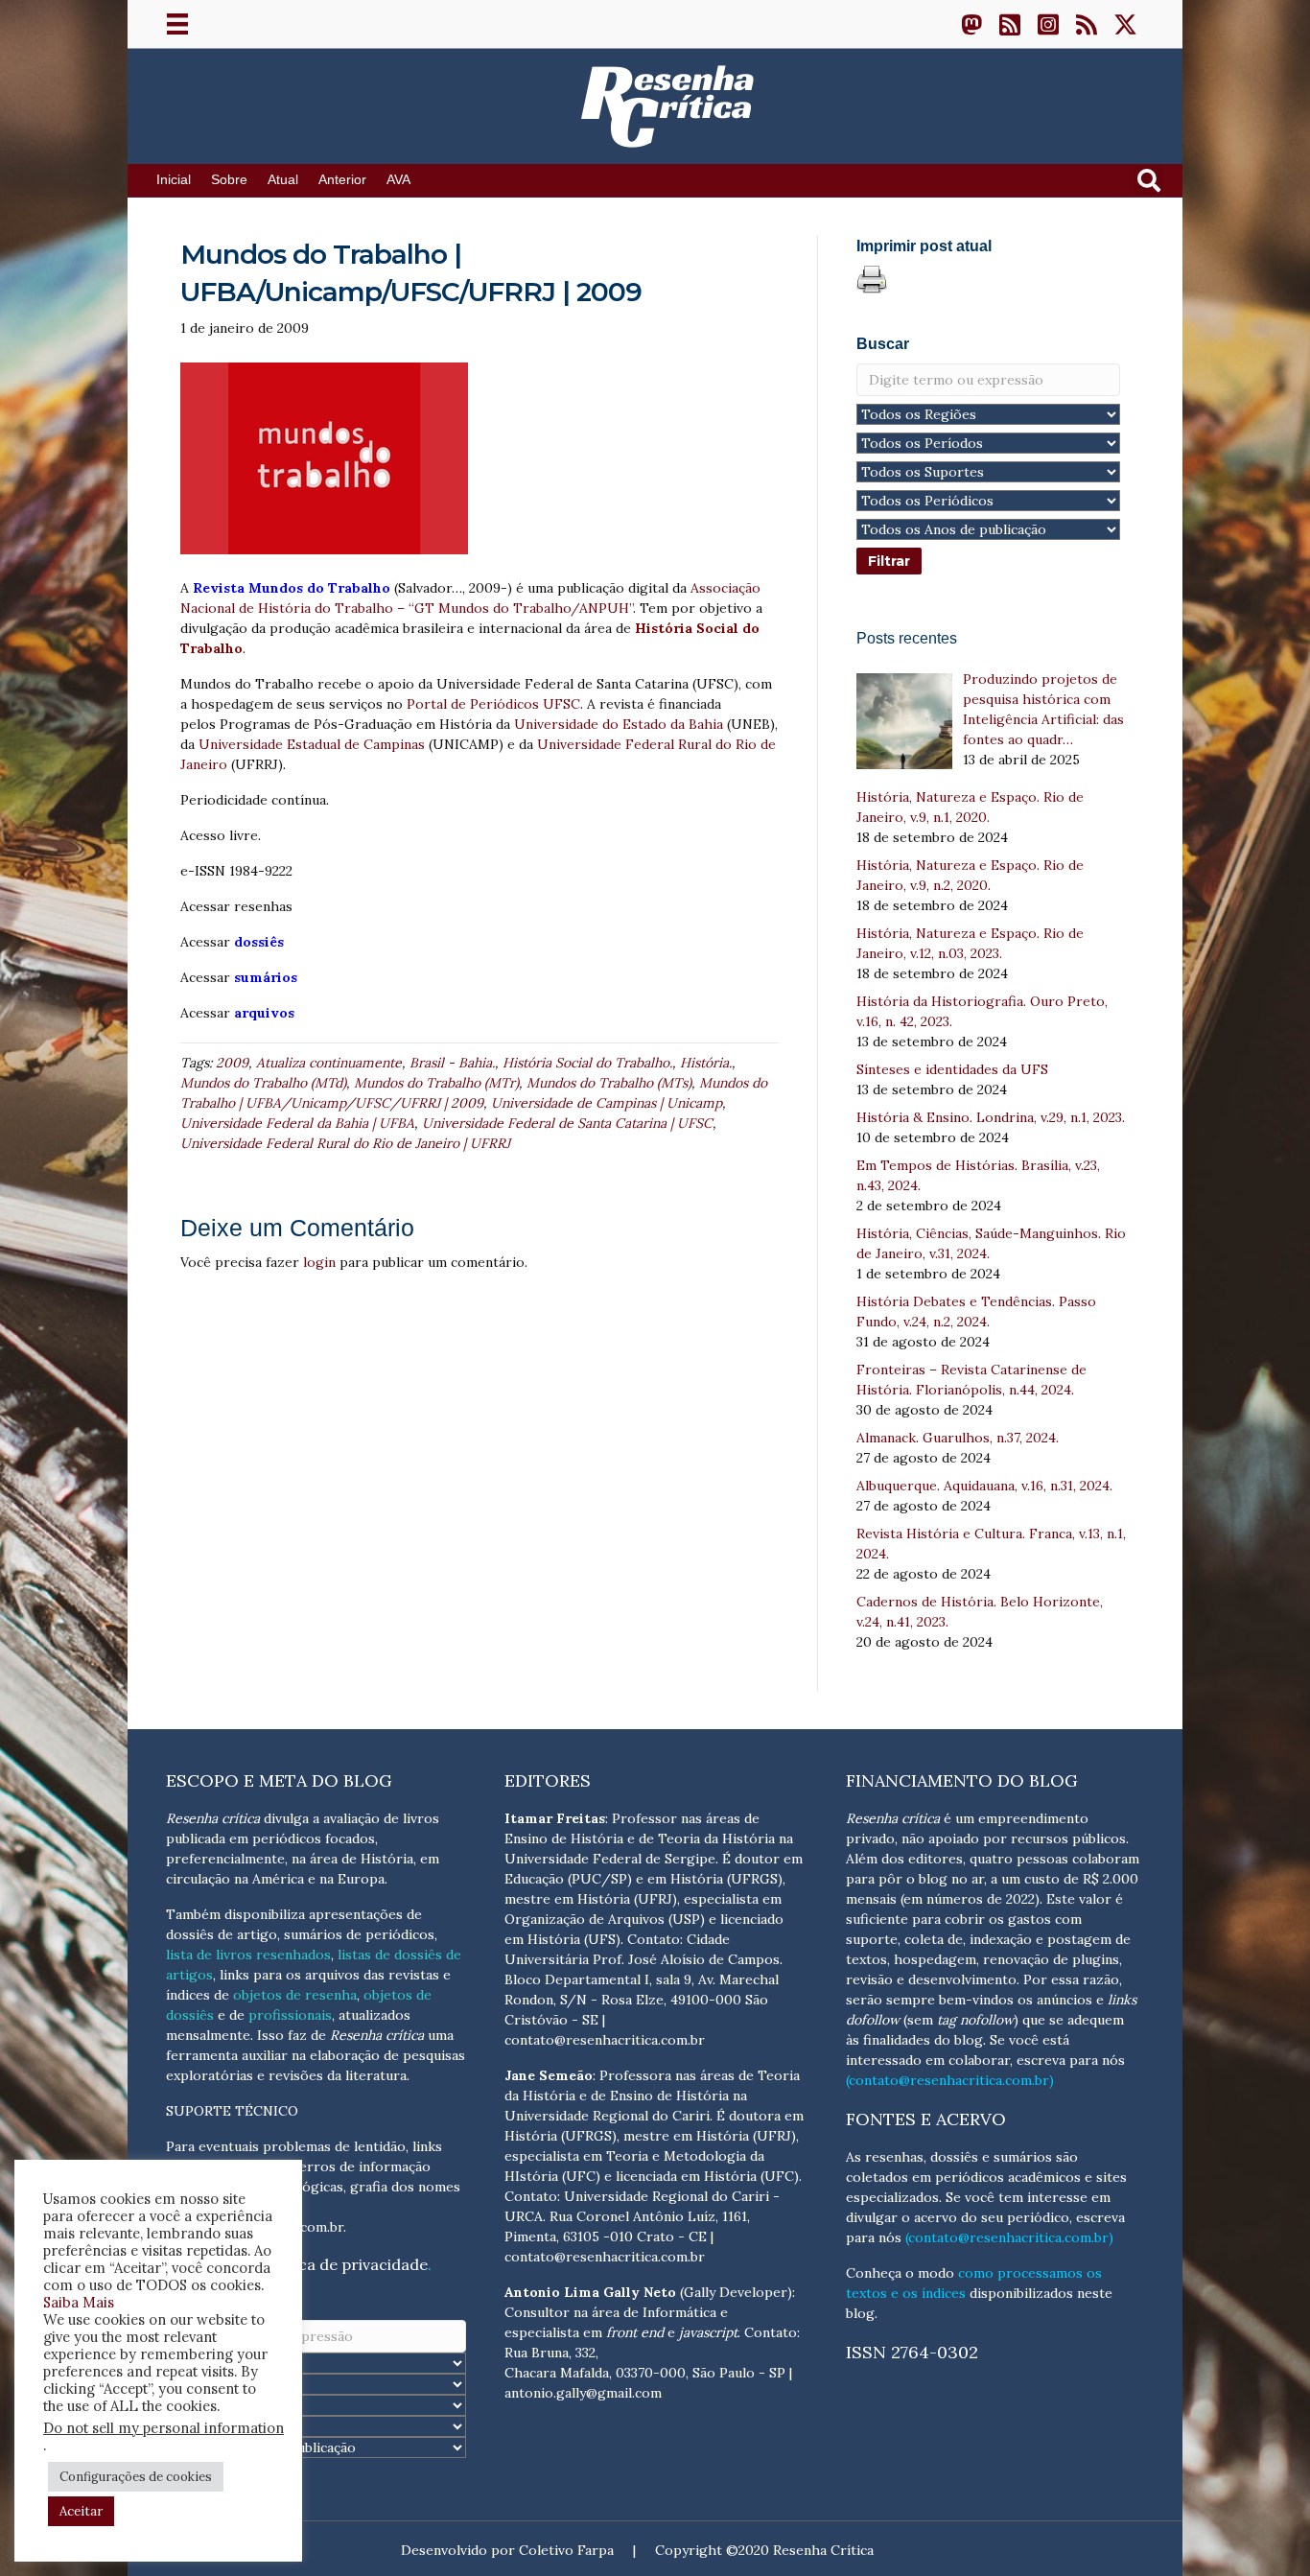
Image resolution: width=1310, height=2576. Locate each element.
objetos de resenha (295, 1995)
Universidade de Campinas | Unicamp (607, 1103)
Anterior (342, 180)
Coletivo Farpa (566, 2550)
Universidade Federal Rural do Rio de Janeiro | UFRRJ (345, 1143)
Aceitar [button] (81, 2511)
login (319, 1262)
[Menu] (177, 24)
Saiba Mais (79, 2302)
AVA (398, 180)
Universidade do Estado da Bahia (619, 724)
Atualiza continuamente (329, 1063)
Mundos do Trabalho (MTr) (436, 1083)
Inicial (174, 180)
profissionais (290, 2015)
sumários (264, 977)
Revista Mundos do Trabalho (292, 588)
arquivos (262, 1013)
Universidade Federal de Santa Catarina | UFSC (567, 1123)
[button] (971, 24)
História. (706, 1063)
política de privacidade (344, 2264)
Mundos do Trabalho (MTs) (609, 1083)
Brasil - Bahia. (452, 1063)
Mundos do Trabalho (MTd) (263, 1083)
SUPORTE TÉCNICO (232, 2111)
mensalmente (208, 2035)
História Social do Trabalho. (587, 1063)
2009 (232, 1063)
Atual (283, 180)
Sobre (229, 180)
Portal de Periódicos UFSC (493, 704)
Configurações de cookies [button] (136, 2477)
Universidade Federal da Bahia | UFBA (297, 1123)
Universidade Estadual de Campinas (312, 744)
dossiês (257, 942)
